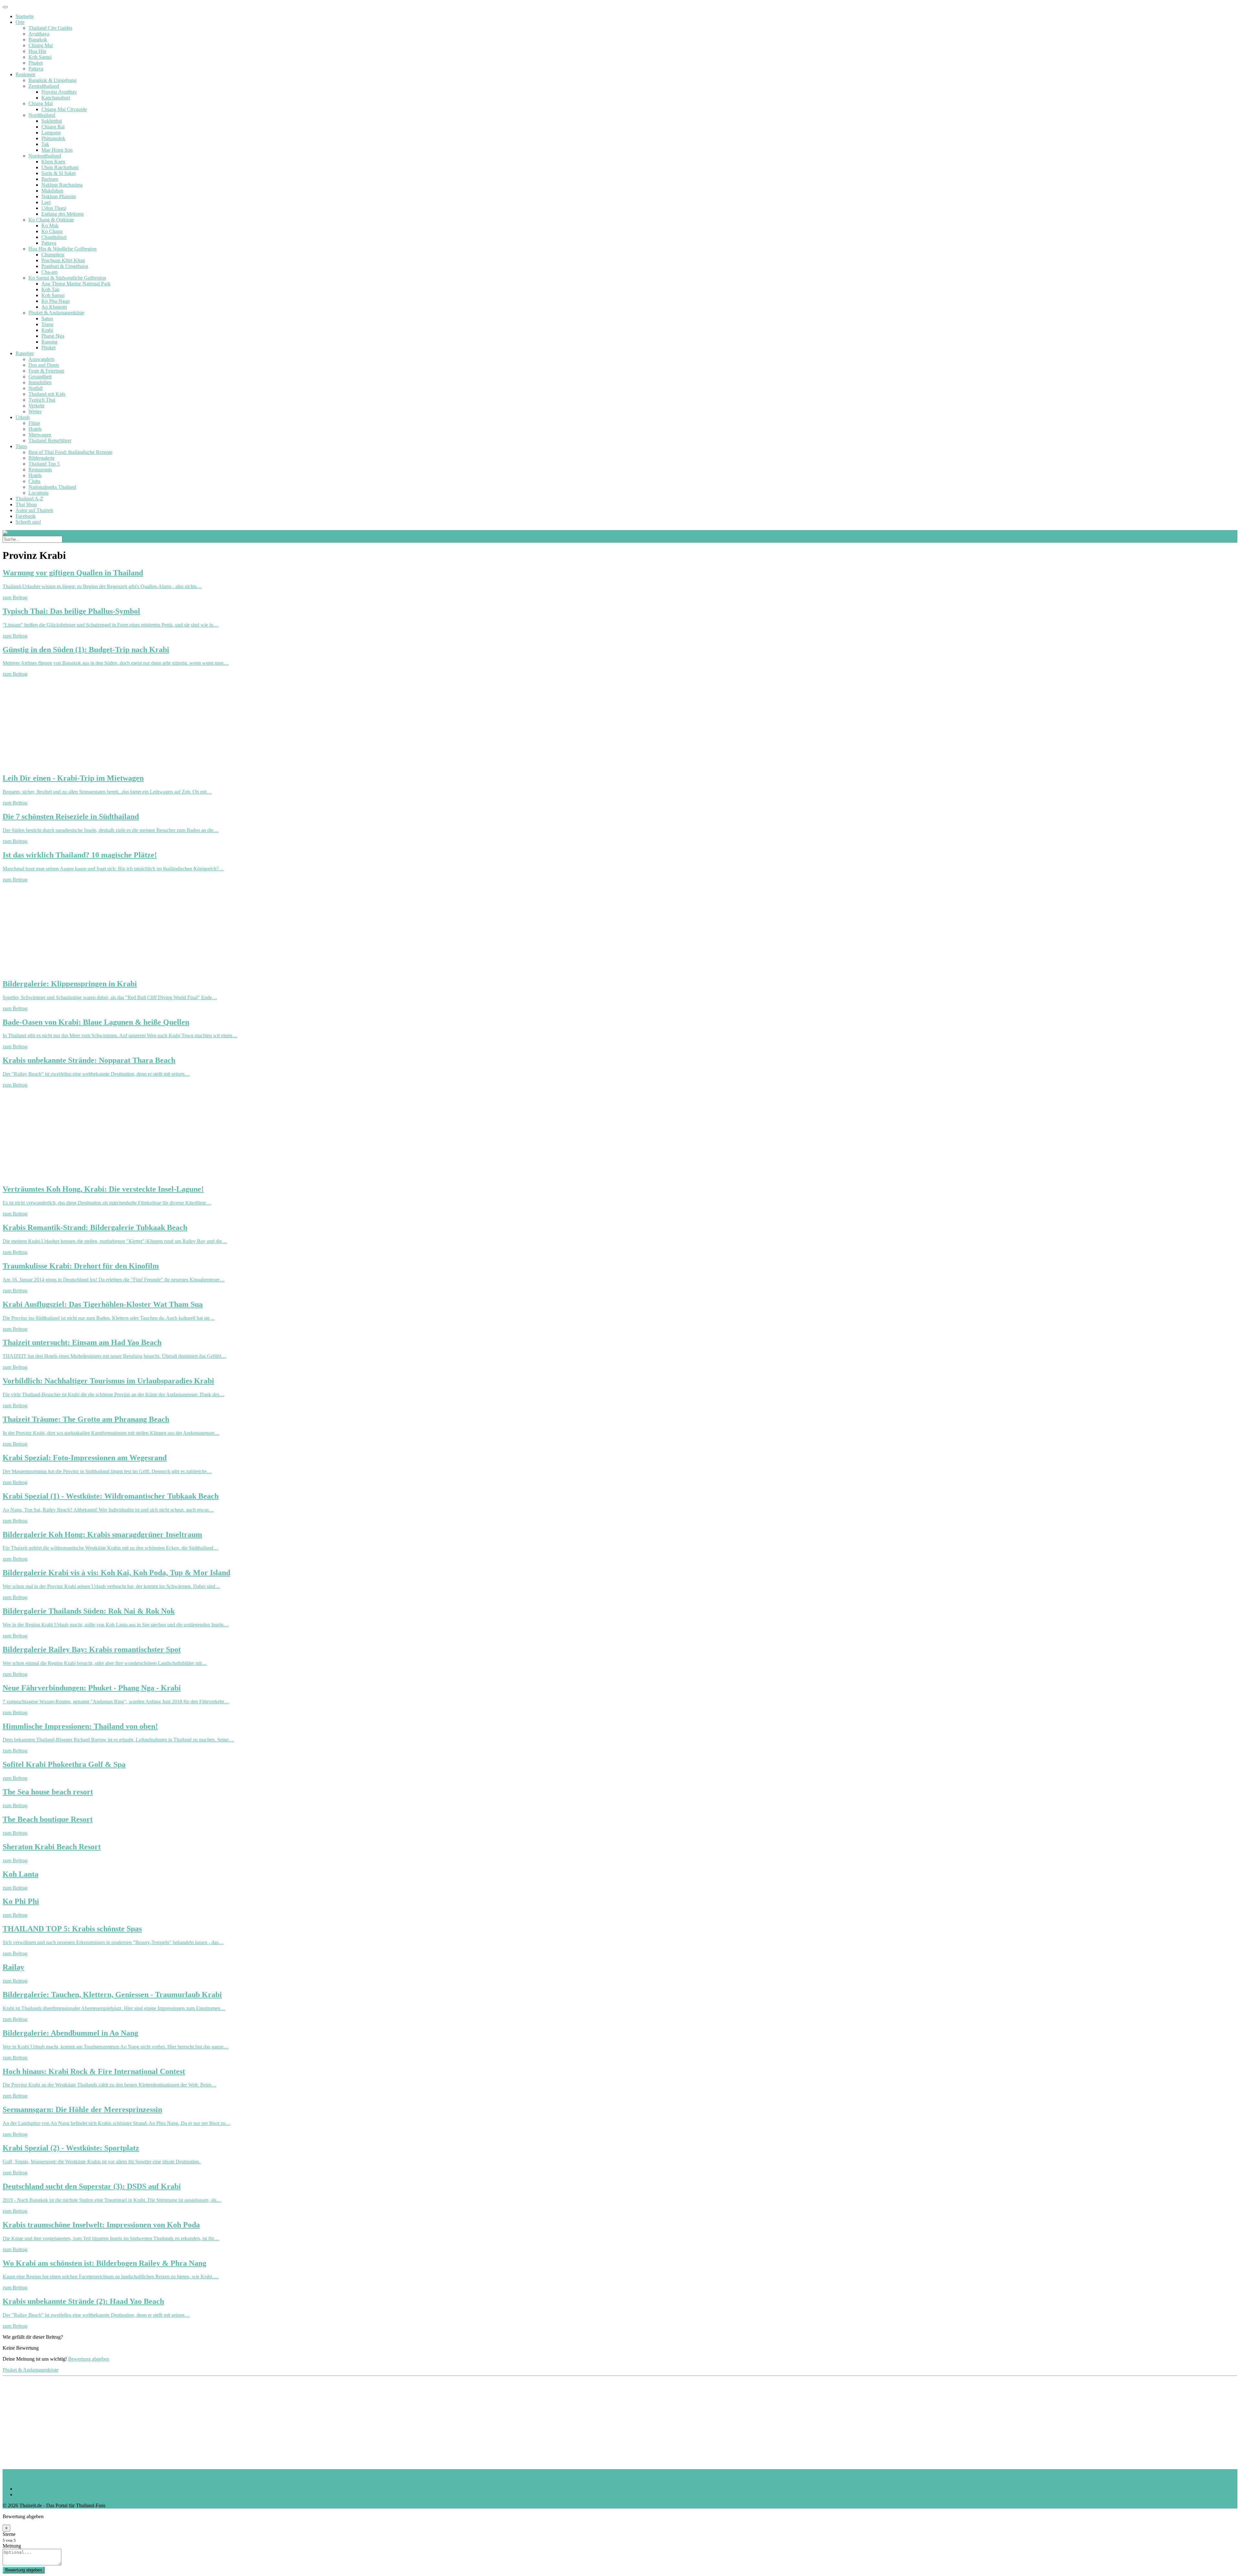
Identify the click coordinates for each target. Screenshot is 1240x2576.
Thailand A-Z (29, 499)
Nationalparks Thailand (52, 487)
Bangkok (38, 40)
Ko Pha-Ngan (56, 301)
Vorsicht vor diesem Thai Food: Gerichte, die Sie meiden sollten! (155, 2472)
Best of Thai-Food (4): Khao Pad (256, 2472)
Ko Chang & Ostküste (51, 220)
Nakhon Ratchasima (62, 185)
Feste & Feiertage (46, 371)
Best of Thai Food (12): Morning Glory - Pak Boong (345, 2472)
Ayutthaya (39, 34)
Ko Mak (50, 226)
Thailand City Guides (50, 28)
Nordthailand (42, 115)
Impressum (27, 2494)
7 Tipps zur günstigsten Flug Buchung (166, 2478)
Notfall (36, 388)
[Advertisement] (196, 722)
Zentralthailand (44, 86)
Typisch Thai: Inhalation (231, 2478)
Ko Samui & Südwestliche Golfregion (67, 278)
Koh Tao (50, 289)
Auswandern (41, 359)
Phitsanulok (53, 138)
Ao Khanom (54, 307)
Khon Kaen (53, 162)
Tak (45, 144)
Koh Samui (40, 57)
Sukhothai (52, 121)
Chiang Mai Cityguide (64, 109)
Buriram (50, 179)
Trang (47, 324)
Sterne (9, 2534)
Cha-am (49, 272)
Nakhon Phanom (59, 196)
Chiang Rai (53, 127)
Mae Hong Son (57, 150)
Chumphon (53, 255)
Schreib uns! (28, 522)
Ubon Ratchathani (60, 167)
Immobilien (40, 382)
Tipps (21, 446)
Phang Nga (53, 336)
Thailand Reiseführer (50, 441)
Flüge (34, 423)
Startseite (25, 16)
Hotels (35, 429)
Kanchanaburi (56, 98)
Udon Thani (54, 208)
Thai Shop (26, 504)
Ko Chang (52, 231)
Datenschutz (28, 2489)
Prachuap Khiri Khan (63, 260)
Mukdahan (52, 191)
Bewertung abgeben (89, 2359)
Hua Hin (37, 51)
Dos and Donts (44, 365)
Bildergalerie (41, 458)
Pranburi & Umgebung (65, 266)
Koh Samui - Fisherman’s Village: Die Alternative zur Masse (64, 2478)
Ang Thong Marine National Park (76, 284)
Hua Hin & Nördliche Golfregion (62, 249)
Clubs (34, 481)
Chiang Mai (41, 45)
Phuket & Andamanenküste (56, 313)
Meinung (12, 2546)
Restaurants (40, 470)
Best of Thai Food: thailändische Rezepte (70, 452)
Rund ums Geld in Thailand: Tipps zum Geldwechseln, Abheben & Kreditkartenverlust (489, 2472)
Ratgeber (25, 353)
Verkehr (36, 406)
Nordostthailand (45, 156)
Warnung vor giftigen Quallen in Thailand (45, 2472)
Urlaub (23, 417)
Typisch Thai (42, 400)
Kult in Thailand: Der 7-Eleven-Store (617, 2472)
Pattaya (36, 69)
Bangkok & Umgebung (52, 80)
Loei (46, 202)
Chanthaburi (54, 237)
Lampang (51, 133)
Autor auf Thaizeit (34, 510)
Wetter (35, 411)
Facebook (26, 516)
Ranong (49, 342)
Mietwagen (40, 435)
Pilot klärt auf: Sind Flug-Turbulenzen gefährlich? (308, 2478)
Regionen (25, 74)
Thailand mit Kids (47, 394)
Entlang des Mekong (62, 214)
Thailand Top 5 (44, 464)
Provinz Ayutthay (59, 92)
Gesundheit (40, 377)
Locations (38, 493)
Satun (47, 318)
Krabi (47, 330)
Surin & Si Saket (58, 173)
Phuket (36, 63)
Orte (20, 22)
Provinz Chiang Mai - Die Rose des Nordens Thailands (416, 2478)
